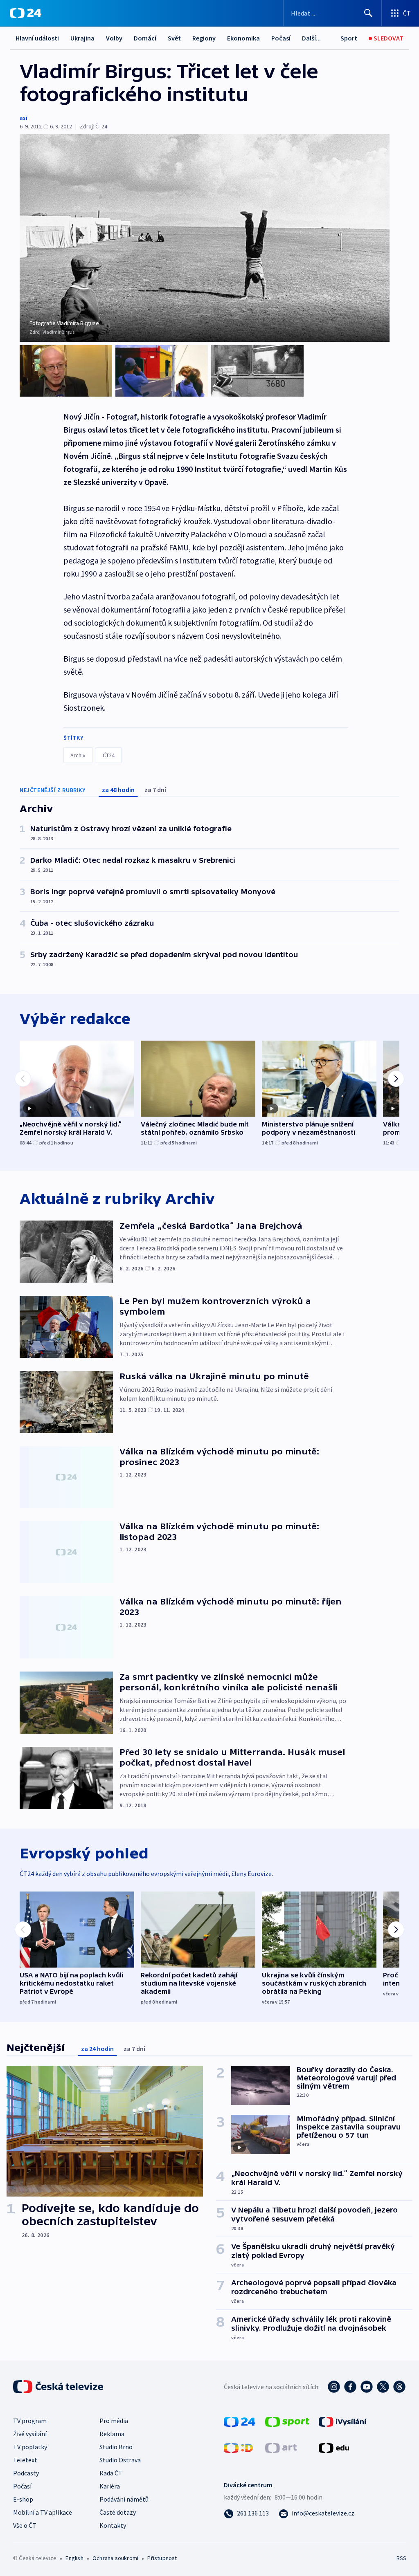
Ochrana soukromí (115, 2558)
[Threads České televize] (399, 2387)
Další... (311, 38)
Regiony (204, 38)
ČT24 (109, 755)
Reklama (112, 2434)
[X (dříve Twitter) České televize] (383, 2387)
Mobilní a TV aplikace (43, 2512)
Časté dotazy (118, 2512)
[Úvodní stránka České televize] (59, 2387)
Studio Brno (116, 2447)
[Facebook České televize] (350, 2387)
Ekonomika (243, 38)
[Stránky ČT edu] (334, 2447)
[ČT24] (26, 13)
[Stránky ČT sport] (287, 2421)
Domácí (145, 38)
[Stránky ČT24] (240, 2421)
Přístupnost (162, 2558)
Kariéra (110, 2486)
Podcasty (26, 2473)
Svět (174, 38)
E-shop (23, 2499)
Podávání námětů (124, 2499)
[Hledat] (368, 13)
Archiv (78, 755)
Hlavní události (37, 38)
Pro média (114, 2421)
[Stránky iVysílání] (343, 2421)
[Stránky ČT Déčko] (238, 2447)
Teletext (25, 2460)
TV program (30, 2421)
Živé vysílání (30, 2434)
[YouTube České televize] (367, 2387)
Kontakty (113, 2525)
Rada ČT (111, 2473)
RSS (401, 2558)
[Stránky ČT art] (281, 2447)
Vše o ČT (25, 2525)
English (74, 2558)
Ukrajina (82, 38)
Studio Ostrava (120, 2460)
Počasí (281, 38)
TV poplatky (30, 2447)
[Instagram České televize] (334, 2387)
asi (24, 118)
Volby (114, 38)
